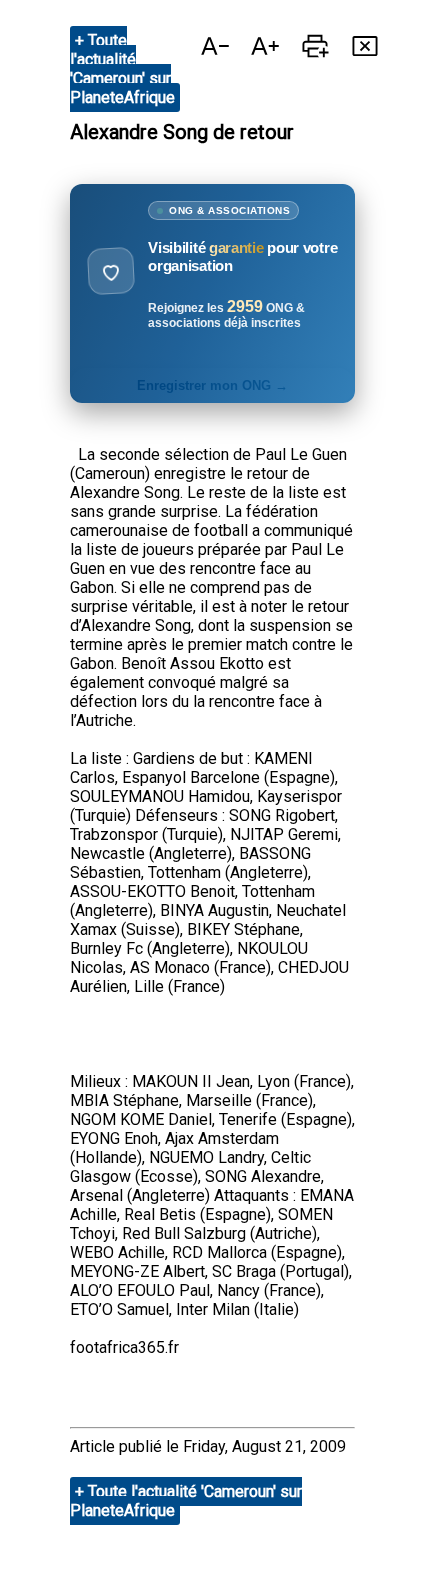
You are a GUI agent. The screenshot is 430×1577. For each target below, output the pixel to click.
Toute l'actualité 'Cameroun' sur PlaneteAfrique (122, 69)
